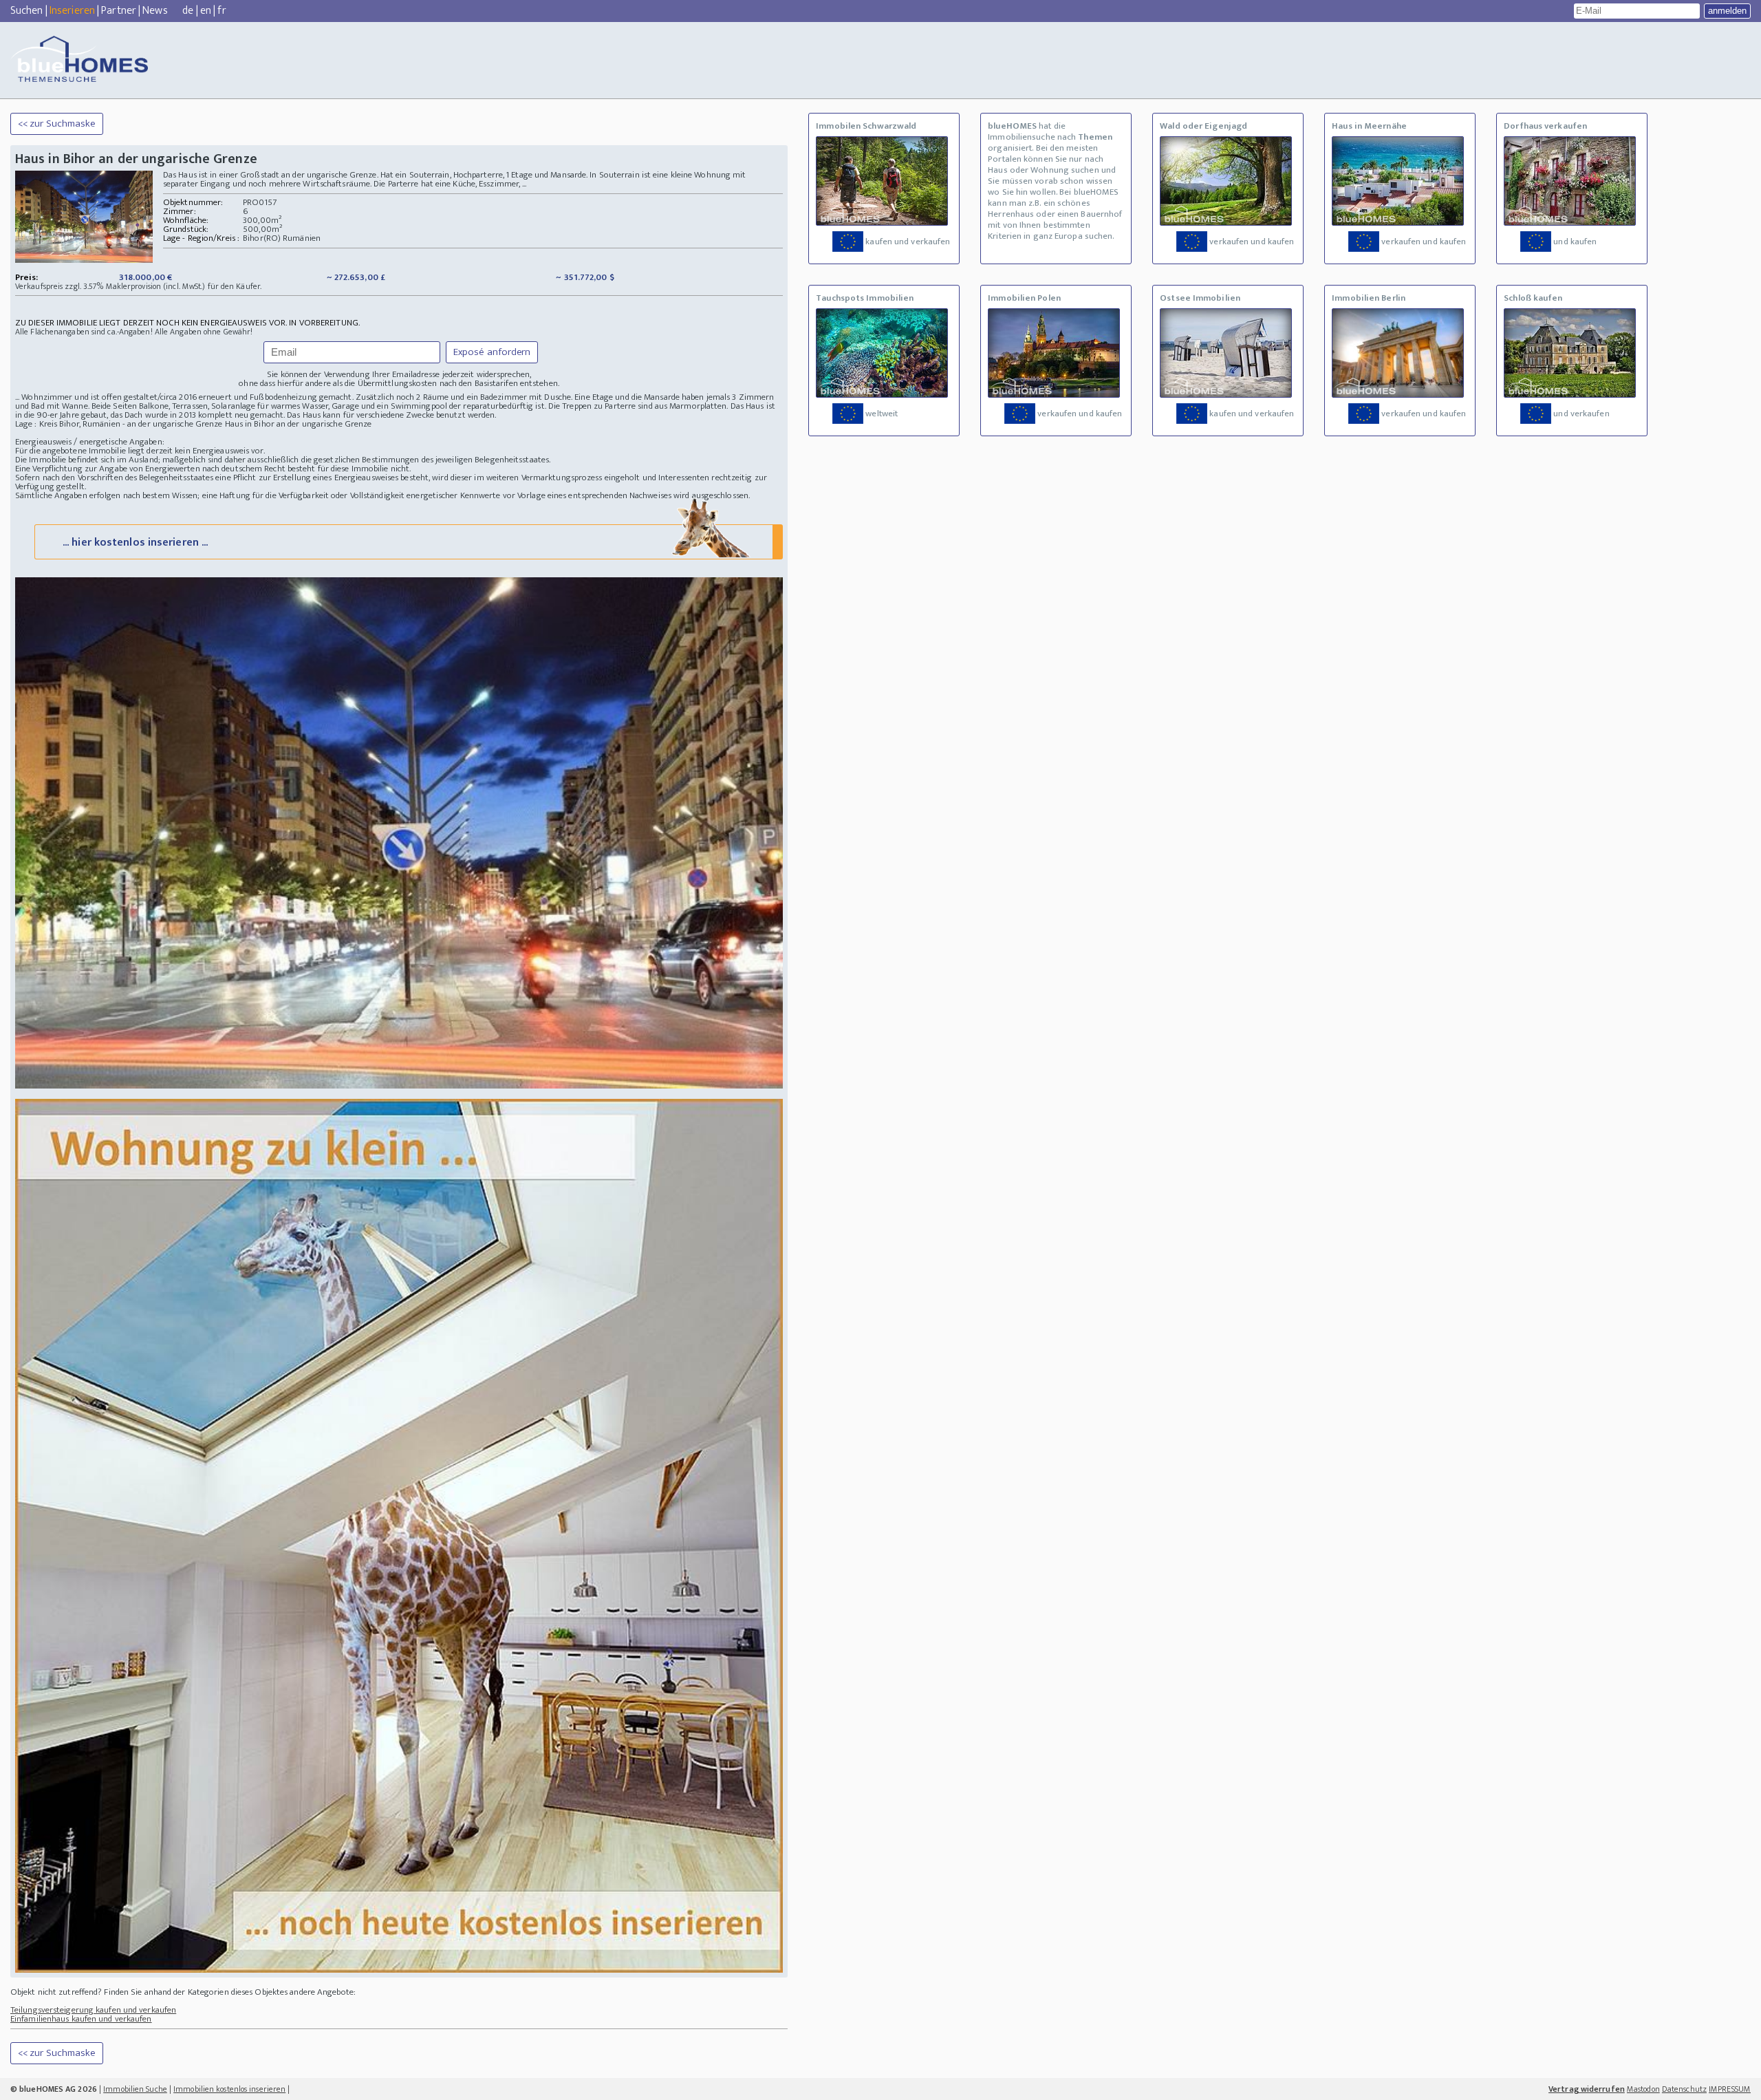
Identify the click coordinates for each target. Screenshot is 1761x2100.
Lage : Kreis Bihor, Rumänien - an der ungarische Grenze (119, 424)
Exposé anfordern (492, 352)
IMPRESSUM (1730, 2089)
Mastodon (1643, 2089)
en (206, 11)
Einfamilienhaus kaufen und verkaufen (81, 2019)
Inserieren (72, 11)
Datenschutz (1684, 2089)
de (188, 11)
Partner (119, 11)
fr (222, 11)
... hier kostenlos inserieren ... (135, 543)
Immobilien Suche (135, 2089)
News (155, 11)
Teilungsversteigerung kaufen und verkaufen (93, 2010)
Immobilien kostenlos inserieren (229, 2089)
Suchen (27, 11)
